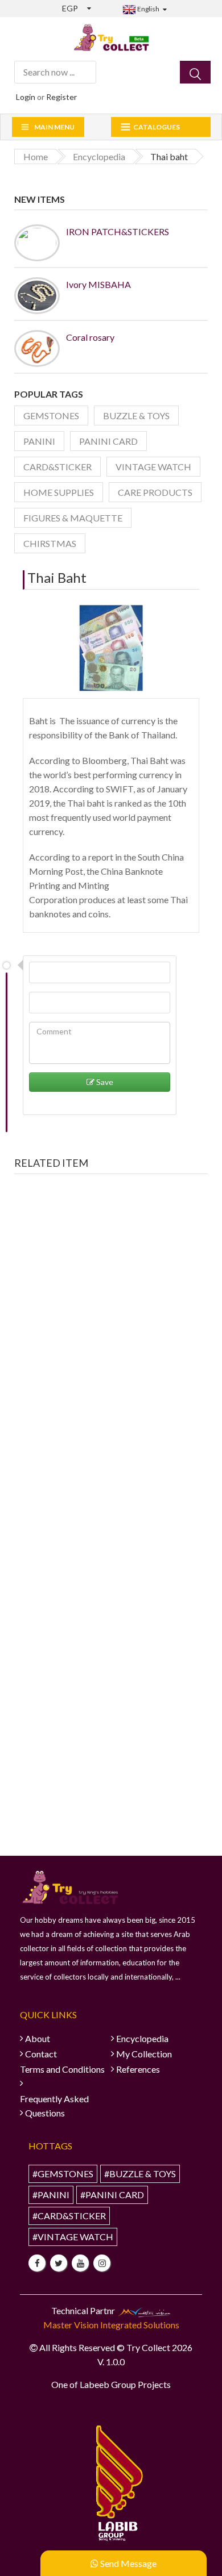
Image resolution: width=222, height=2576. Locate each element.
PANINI (39, 441)
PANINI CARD (108, 441)
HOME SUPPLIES (59, 492)
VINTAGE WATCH (153, 467)
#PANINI (51, 2195)
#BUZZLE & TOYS (140, 2174)
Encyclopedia (142, 2038)
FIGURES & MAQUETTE (73, 518)
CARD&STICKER (57, 467)
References (138, 2069)
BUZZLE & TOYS (136, 416)
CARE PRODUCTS (155, 492)
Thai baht (57, 577)
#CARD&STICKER (69, 2216)
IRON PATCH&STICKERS (118, 231)
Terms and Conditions (62, 2069)
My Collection (144, 2054)
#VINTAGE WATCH (73, 2237)
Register (61, 97)
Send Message (128, 2563)
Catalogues (157, 127)
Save (104, 1082)
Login (26, 97)
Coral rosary (90, 337)
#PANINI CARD (112, 2195)
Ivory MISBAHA (98, 284)
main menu (54, 127)
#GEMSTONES (63, 2174)
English (148, 9)
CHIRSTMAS (50, 543)
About (38, 2038)
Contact (41, 2054)
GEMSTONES (51, 416)
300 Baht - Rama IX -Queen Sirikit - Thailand (111, 1342)
